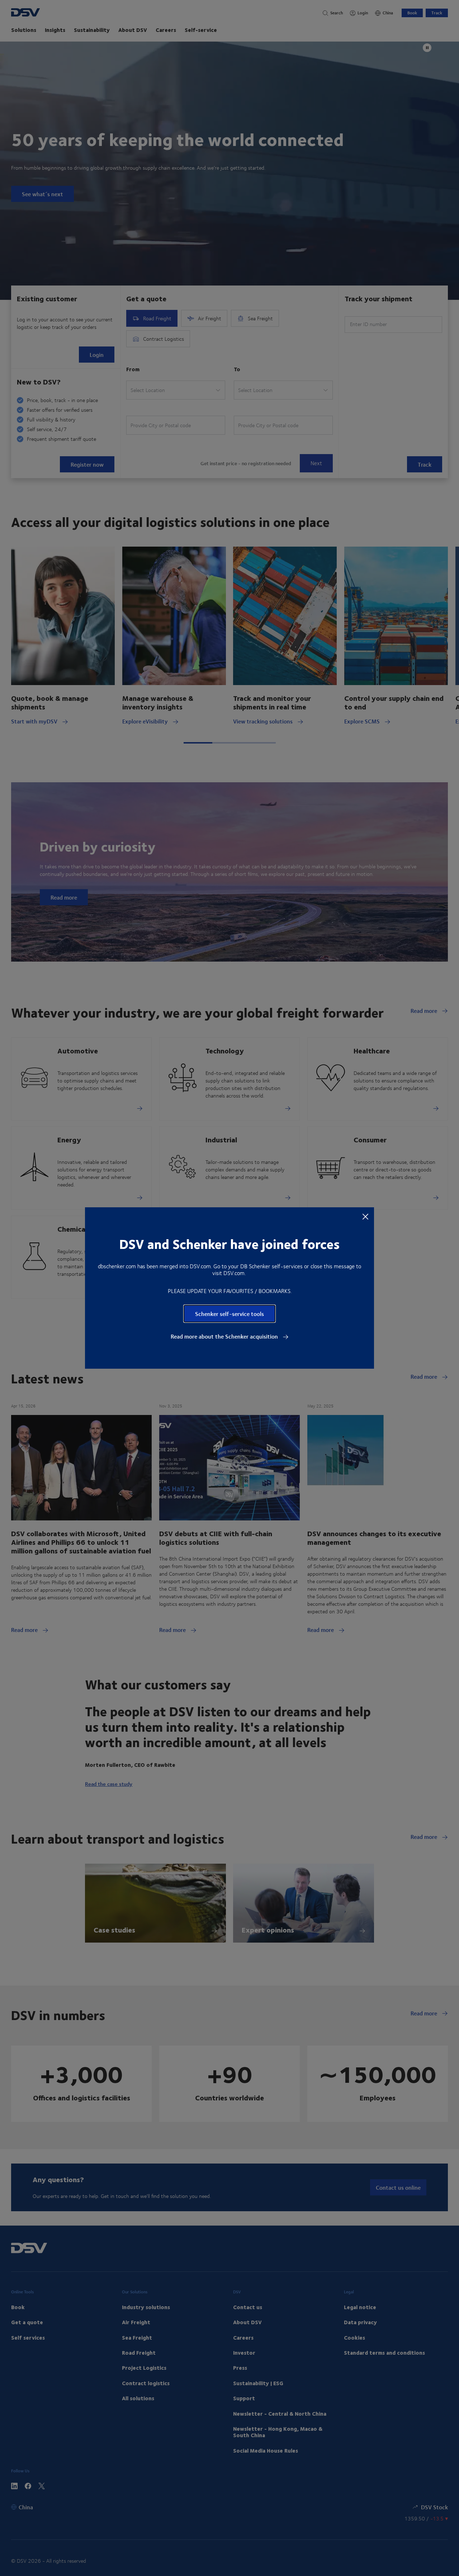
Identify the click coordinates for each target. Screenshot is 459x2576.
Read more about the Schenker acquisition (225, 1336)
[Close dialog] (365, 1216)
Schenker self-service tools (229, 1314)
